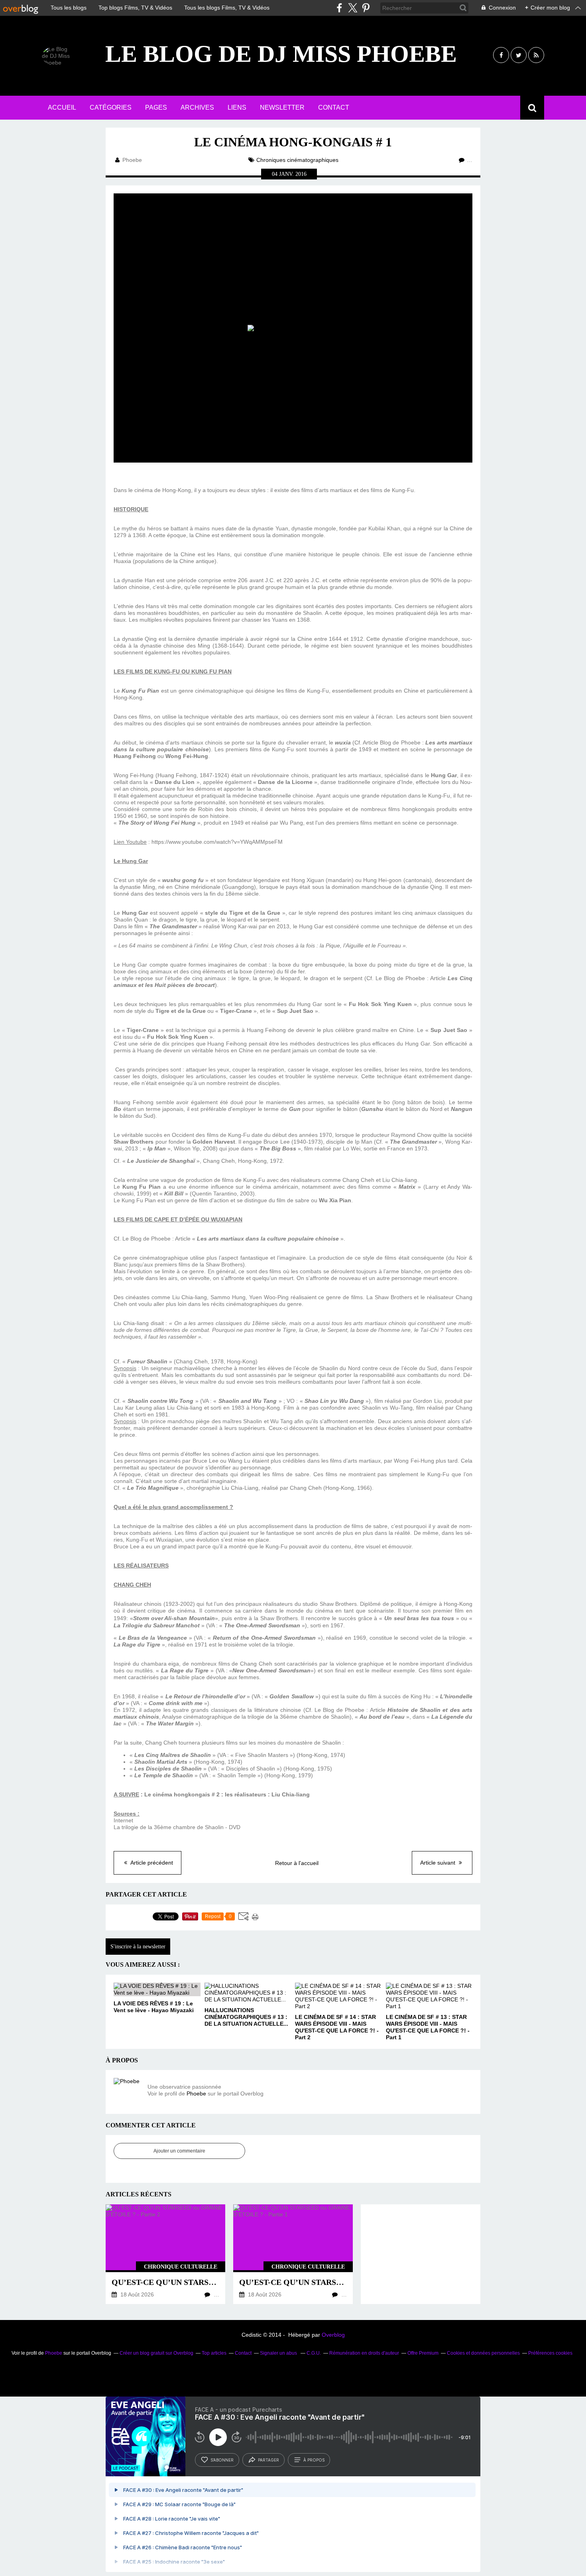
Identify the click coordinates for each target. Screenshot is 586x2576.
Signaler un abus (279, 2353)
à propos (314, 2460)
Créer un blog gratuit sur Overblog (156, 2353)
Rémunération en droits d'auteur (364, 2353)
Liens (237, 107)
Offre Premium (423, 2353)
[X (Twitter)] (353, 8)
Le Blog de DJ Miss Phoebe (281, 54)
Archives (197, 107)
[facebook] (339, 8)
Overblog (333, 2335)
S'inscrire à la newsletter (138, 1947)
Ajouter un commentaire (179, 2151)
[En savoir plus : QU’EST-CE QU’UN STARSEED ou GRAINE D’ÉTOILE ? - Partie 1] (293, 2254)
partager (268, 2460)
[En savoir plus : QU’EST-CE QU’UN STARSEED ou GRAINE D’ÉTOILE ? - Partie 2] (165, 2254)
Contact (334, 107)
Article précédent (151, 1863)
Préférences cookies (550, 2353)
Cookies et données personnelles (483, 2353)
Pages (156, 107)
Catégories (111, 107)
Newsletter (282, 107)
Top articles (214, 2353)
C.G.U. (314, 2353)
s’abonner (222, 2460)
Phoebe (196, 2093)
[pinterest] (366, 8)
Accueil (62, 107)
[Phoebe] (128, 2092)
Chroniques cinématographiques (297, 160)
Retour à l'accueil (297, 1863)
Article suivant (439, 1863)
